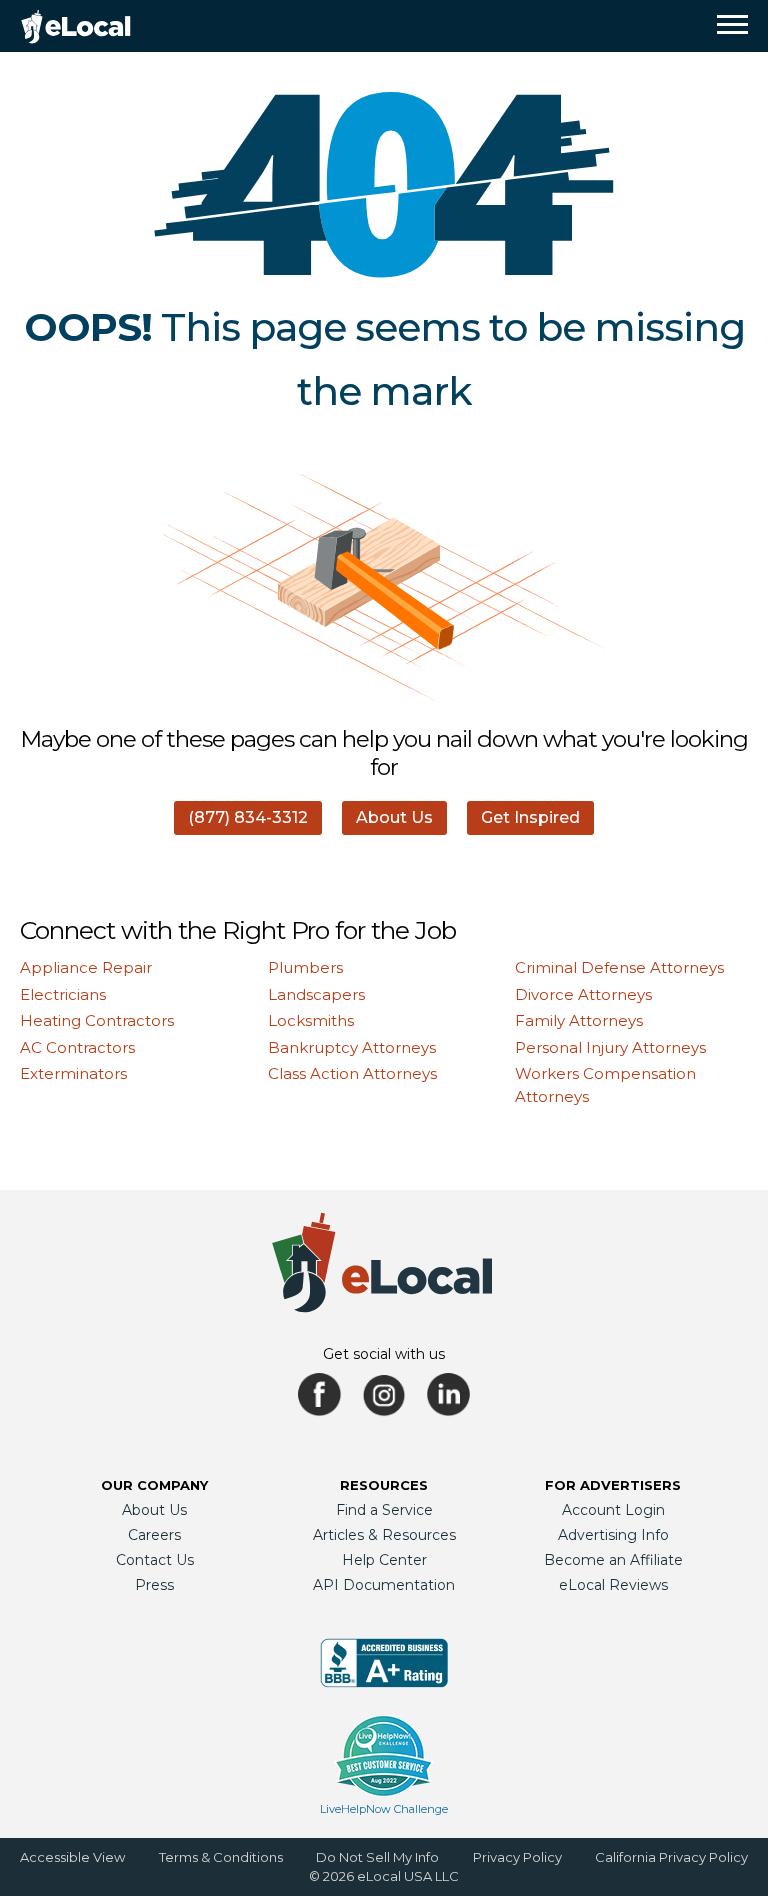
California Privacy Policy (671, 1857)
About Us (394, 817)
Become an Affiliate (613, 1560)
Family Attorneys (579, 1020)
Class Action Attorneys (352, 1073)
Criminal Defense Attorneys (619, 967)
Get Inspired (530, 817)
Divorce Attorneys (583, 994)
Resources (384, 1485)
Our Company (154, 1485)
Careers (154, 1535)
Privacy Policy (517, 1857)
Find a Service (384, 1510)
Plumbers (305, 967)
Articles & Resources (384, 1535)
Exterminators (73, 1073)
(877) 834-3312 (248, 817)
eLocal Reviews (613, 1585)
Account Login (613, 1510)
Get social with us (384, 1354)
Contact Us (155, 1560)
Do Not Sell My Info (377, 1857)
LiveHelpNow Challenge (384, 1809)
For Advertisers (613, 1485)
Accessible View (72, 1857)
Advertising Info (613, 1535)
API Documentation (384, 1585)
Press (154, 1585)
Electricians (63, 994)
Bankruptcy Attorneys (352, 1047)
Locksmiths (311, 1020)
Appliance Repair (86, 967)
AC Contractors (77, 1047)
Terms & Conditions (221, 1857)
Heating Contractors (97, 1020)
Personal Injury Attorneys (610, 1047)
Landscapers (316, 994)
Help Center (384, 1560)
